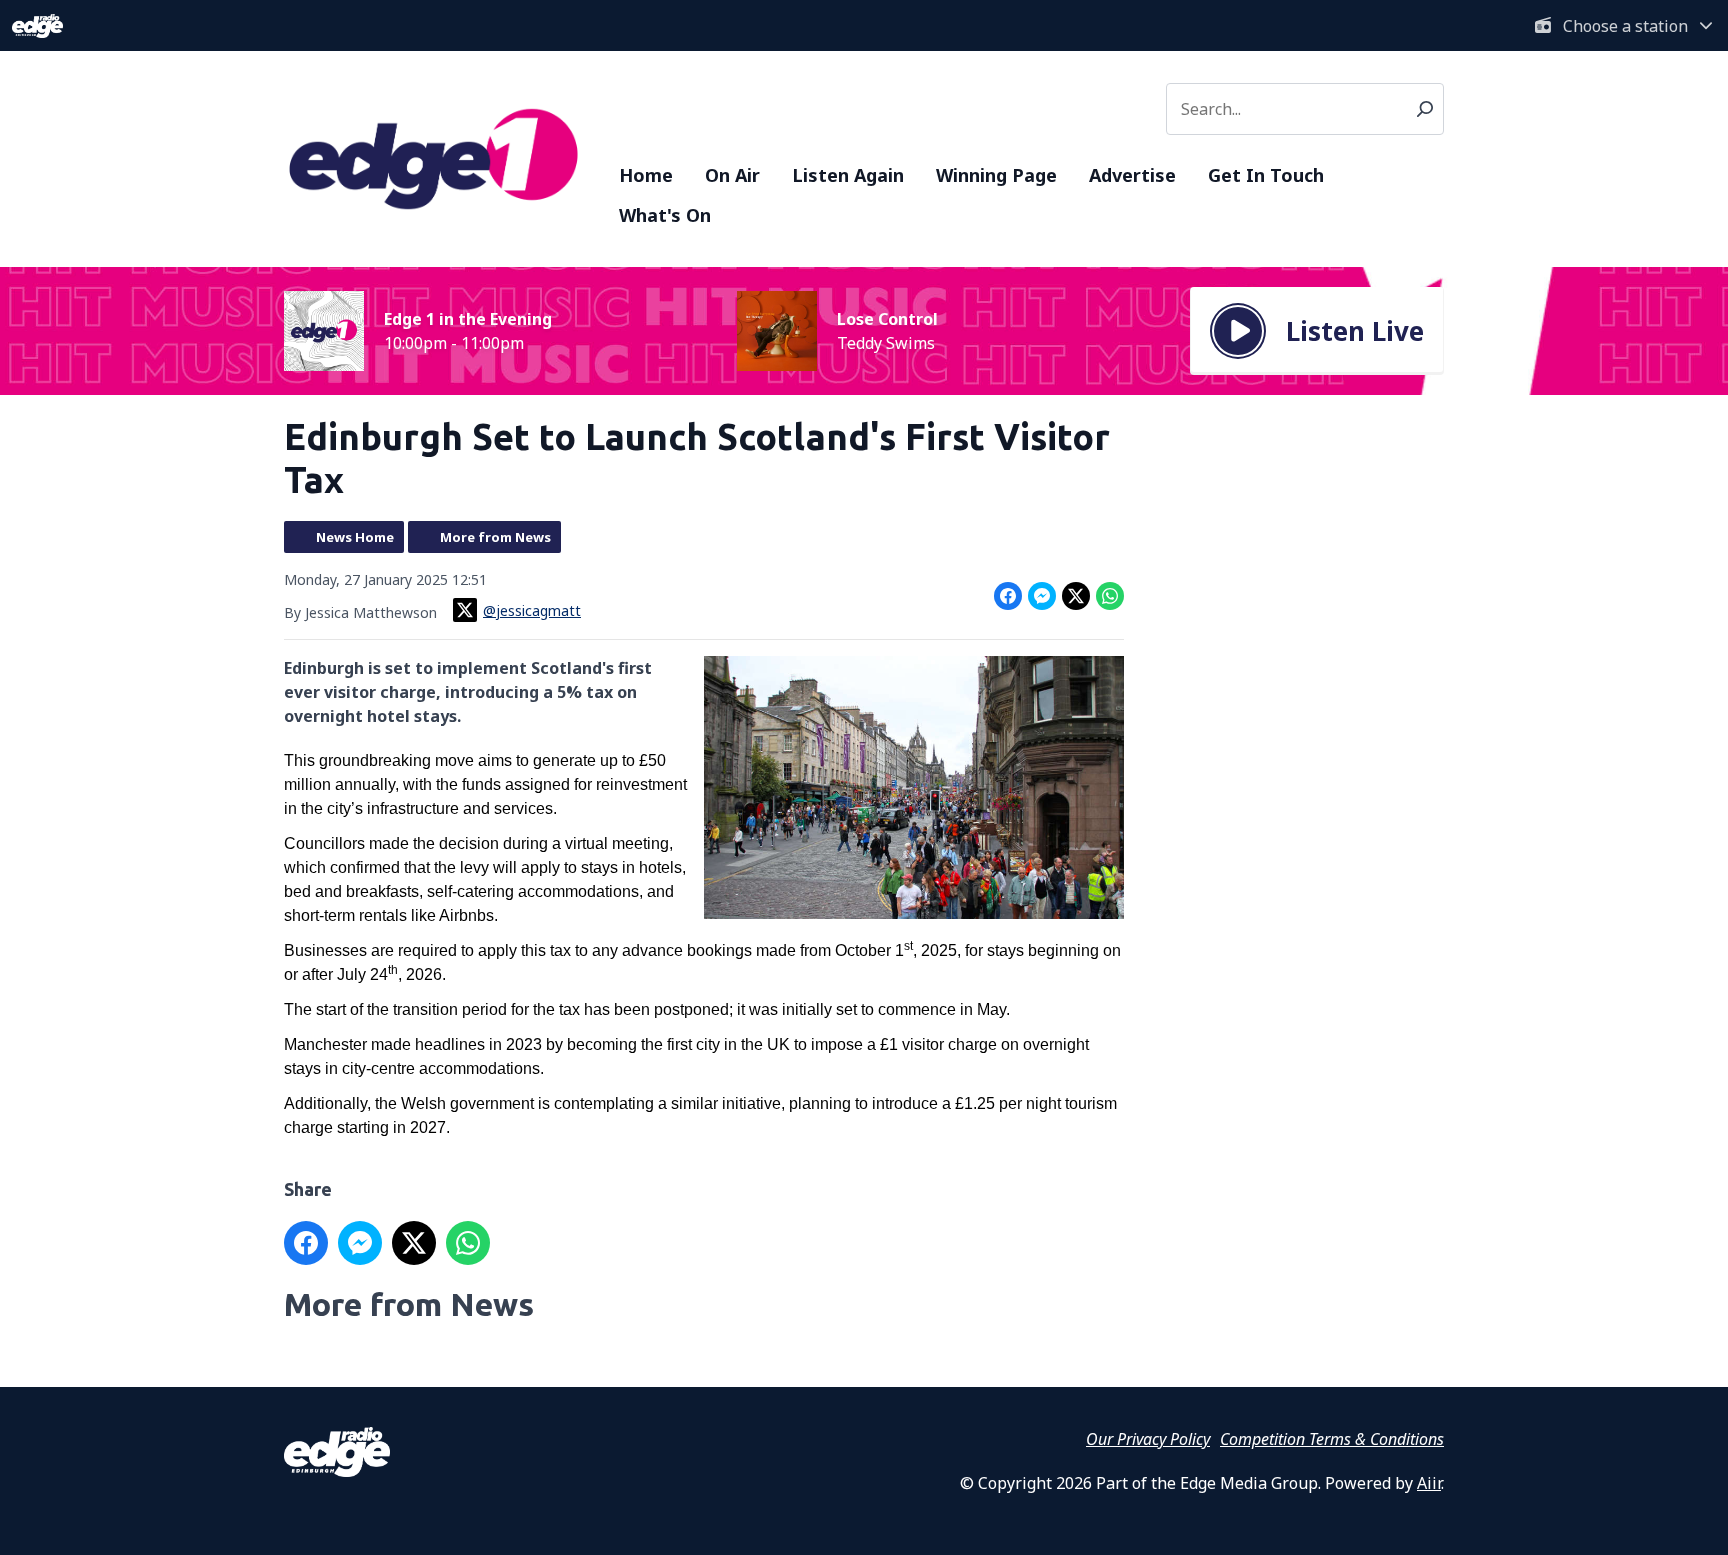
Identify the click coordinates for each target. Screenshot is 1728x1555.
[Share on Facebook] (1008, 596)
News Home (355, 537)
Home (646, 175)
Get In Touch (1266, 175)
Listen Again (848, 175)
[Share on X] (1076, 596)
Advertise (1132, 175)
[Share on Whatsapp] (1110, 596)
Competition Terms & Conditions (1332, 1439)
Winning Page (996, 175)
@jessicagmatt (532, 610)
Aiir (1429, 1483)
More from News (495, 537)
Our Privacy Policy (1148, 1439)
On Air (732, 175)
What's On (665, 215)
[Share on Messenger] (1042, 596)
